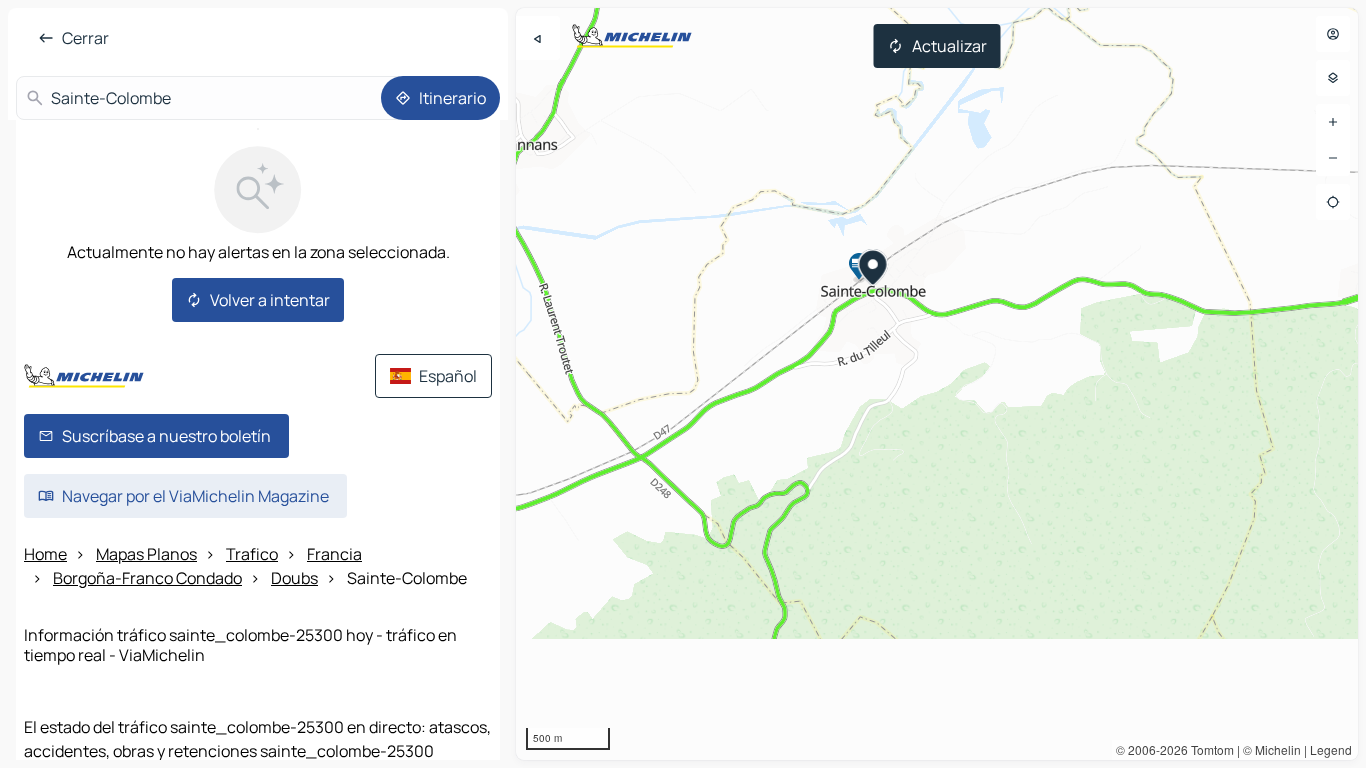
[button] (873, 270)
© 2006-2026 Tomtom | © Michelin (1208, 749)
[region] (937, 384)
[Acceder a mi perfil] (1333, 34)
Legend (1331, 749)
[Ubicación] (1333, 202)
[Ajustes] (1333, 78)
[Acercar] (1333, 122)
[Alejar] (1333, 158)
